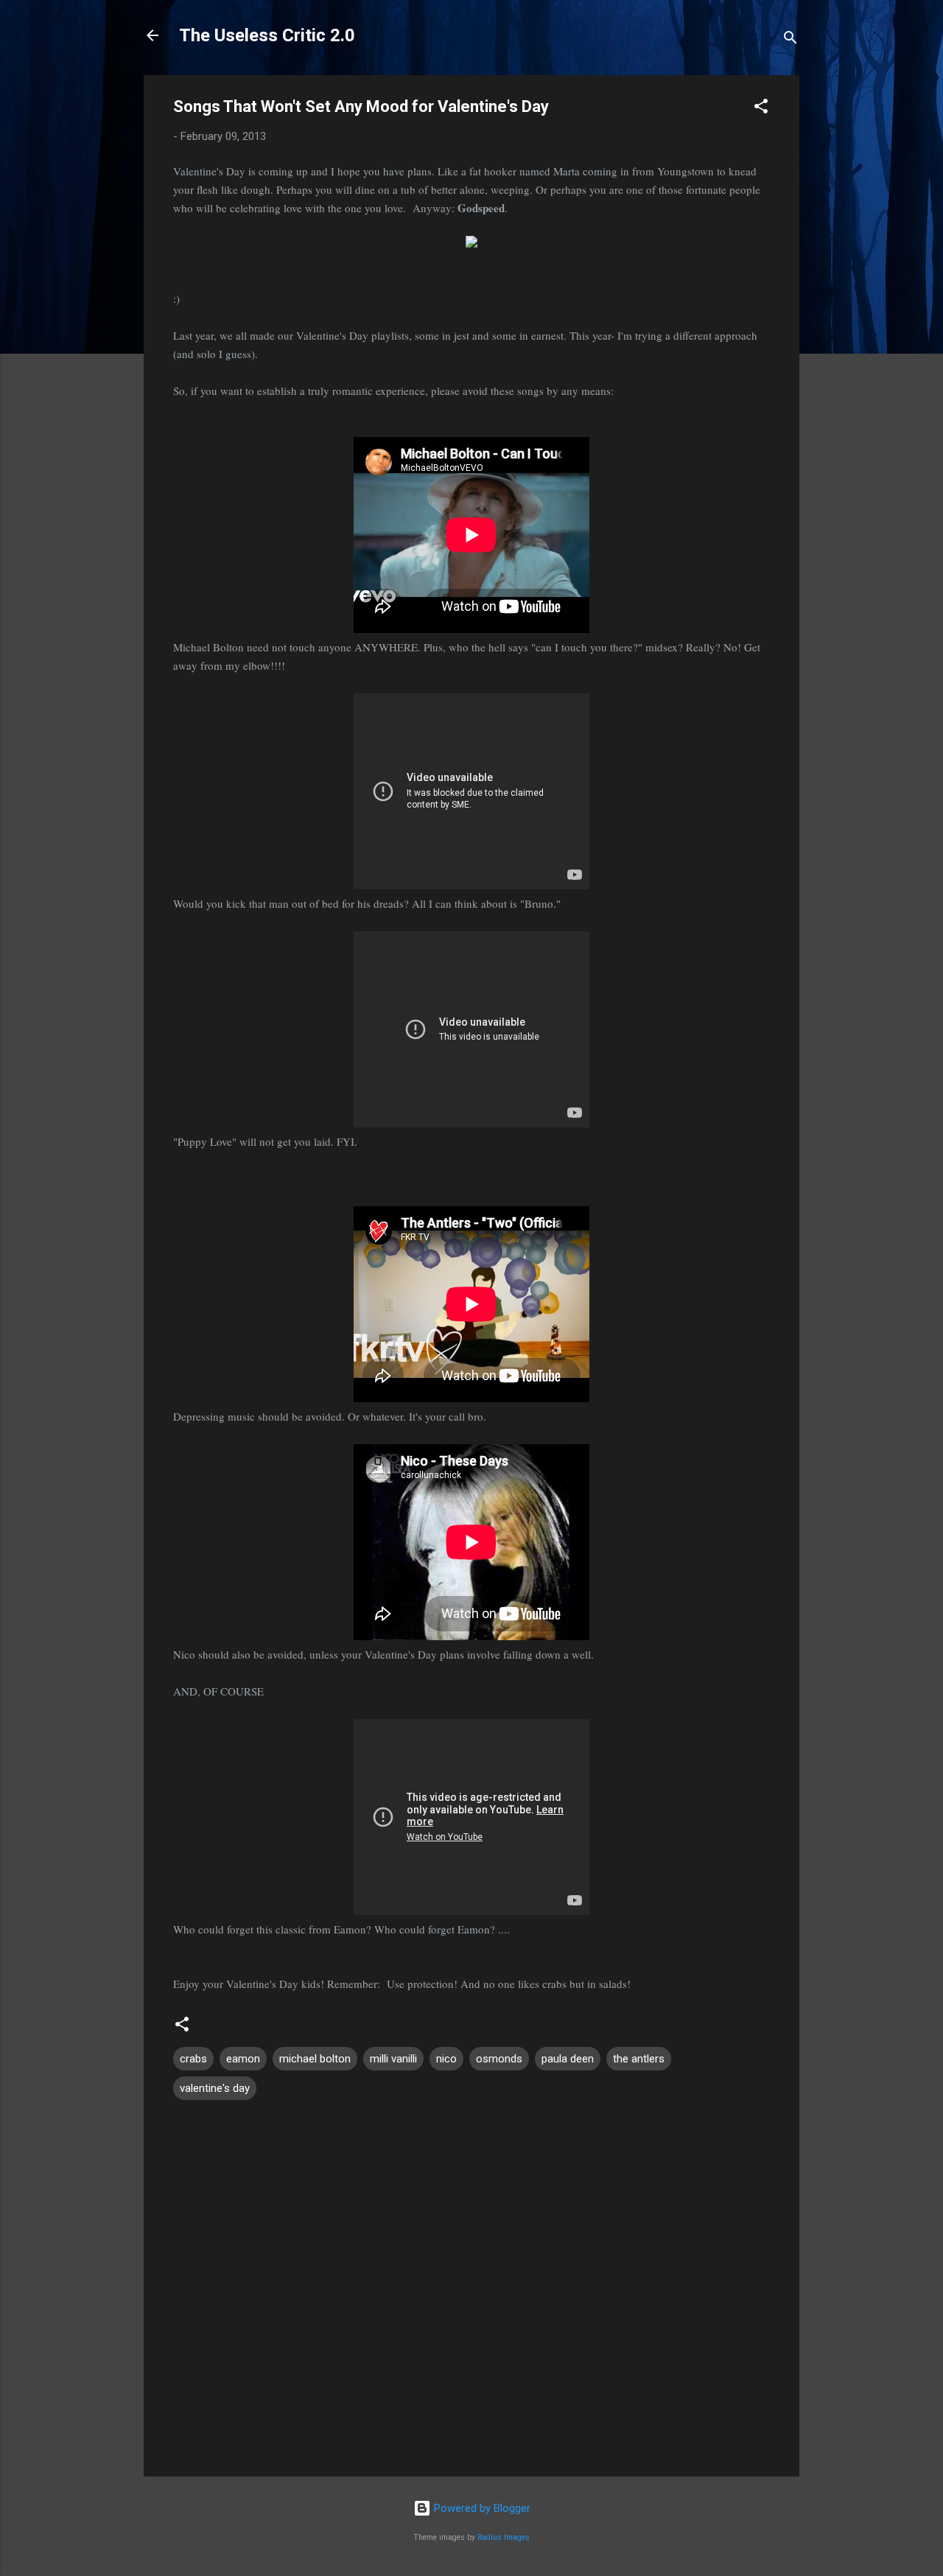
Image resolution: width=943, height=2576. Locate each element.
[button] (761, 109)
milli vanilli (393, 2059)
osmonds (499, 2059)
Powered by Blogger (481, 2508)
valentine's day (215, 2088)
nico (446, 2059)
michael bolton (315, 2059)
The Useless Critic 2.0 (267, 35)
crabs (193, 2059)
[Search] (790, 40)
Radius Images (504, 2537)
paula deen (568, 2059)
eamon (243, 2059)
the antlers (639, 2059)
